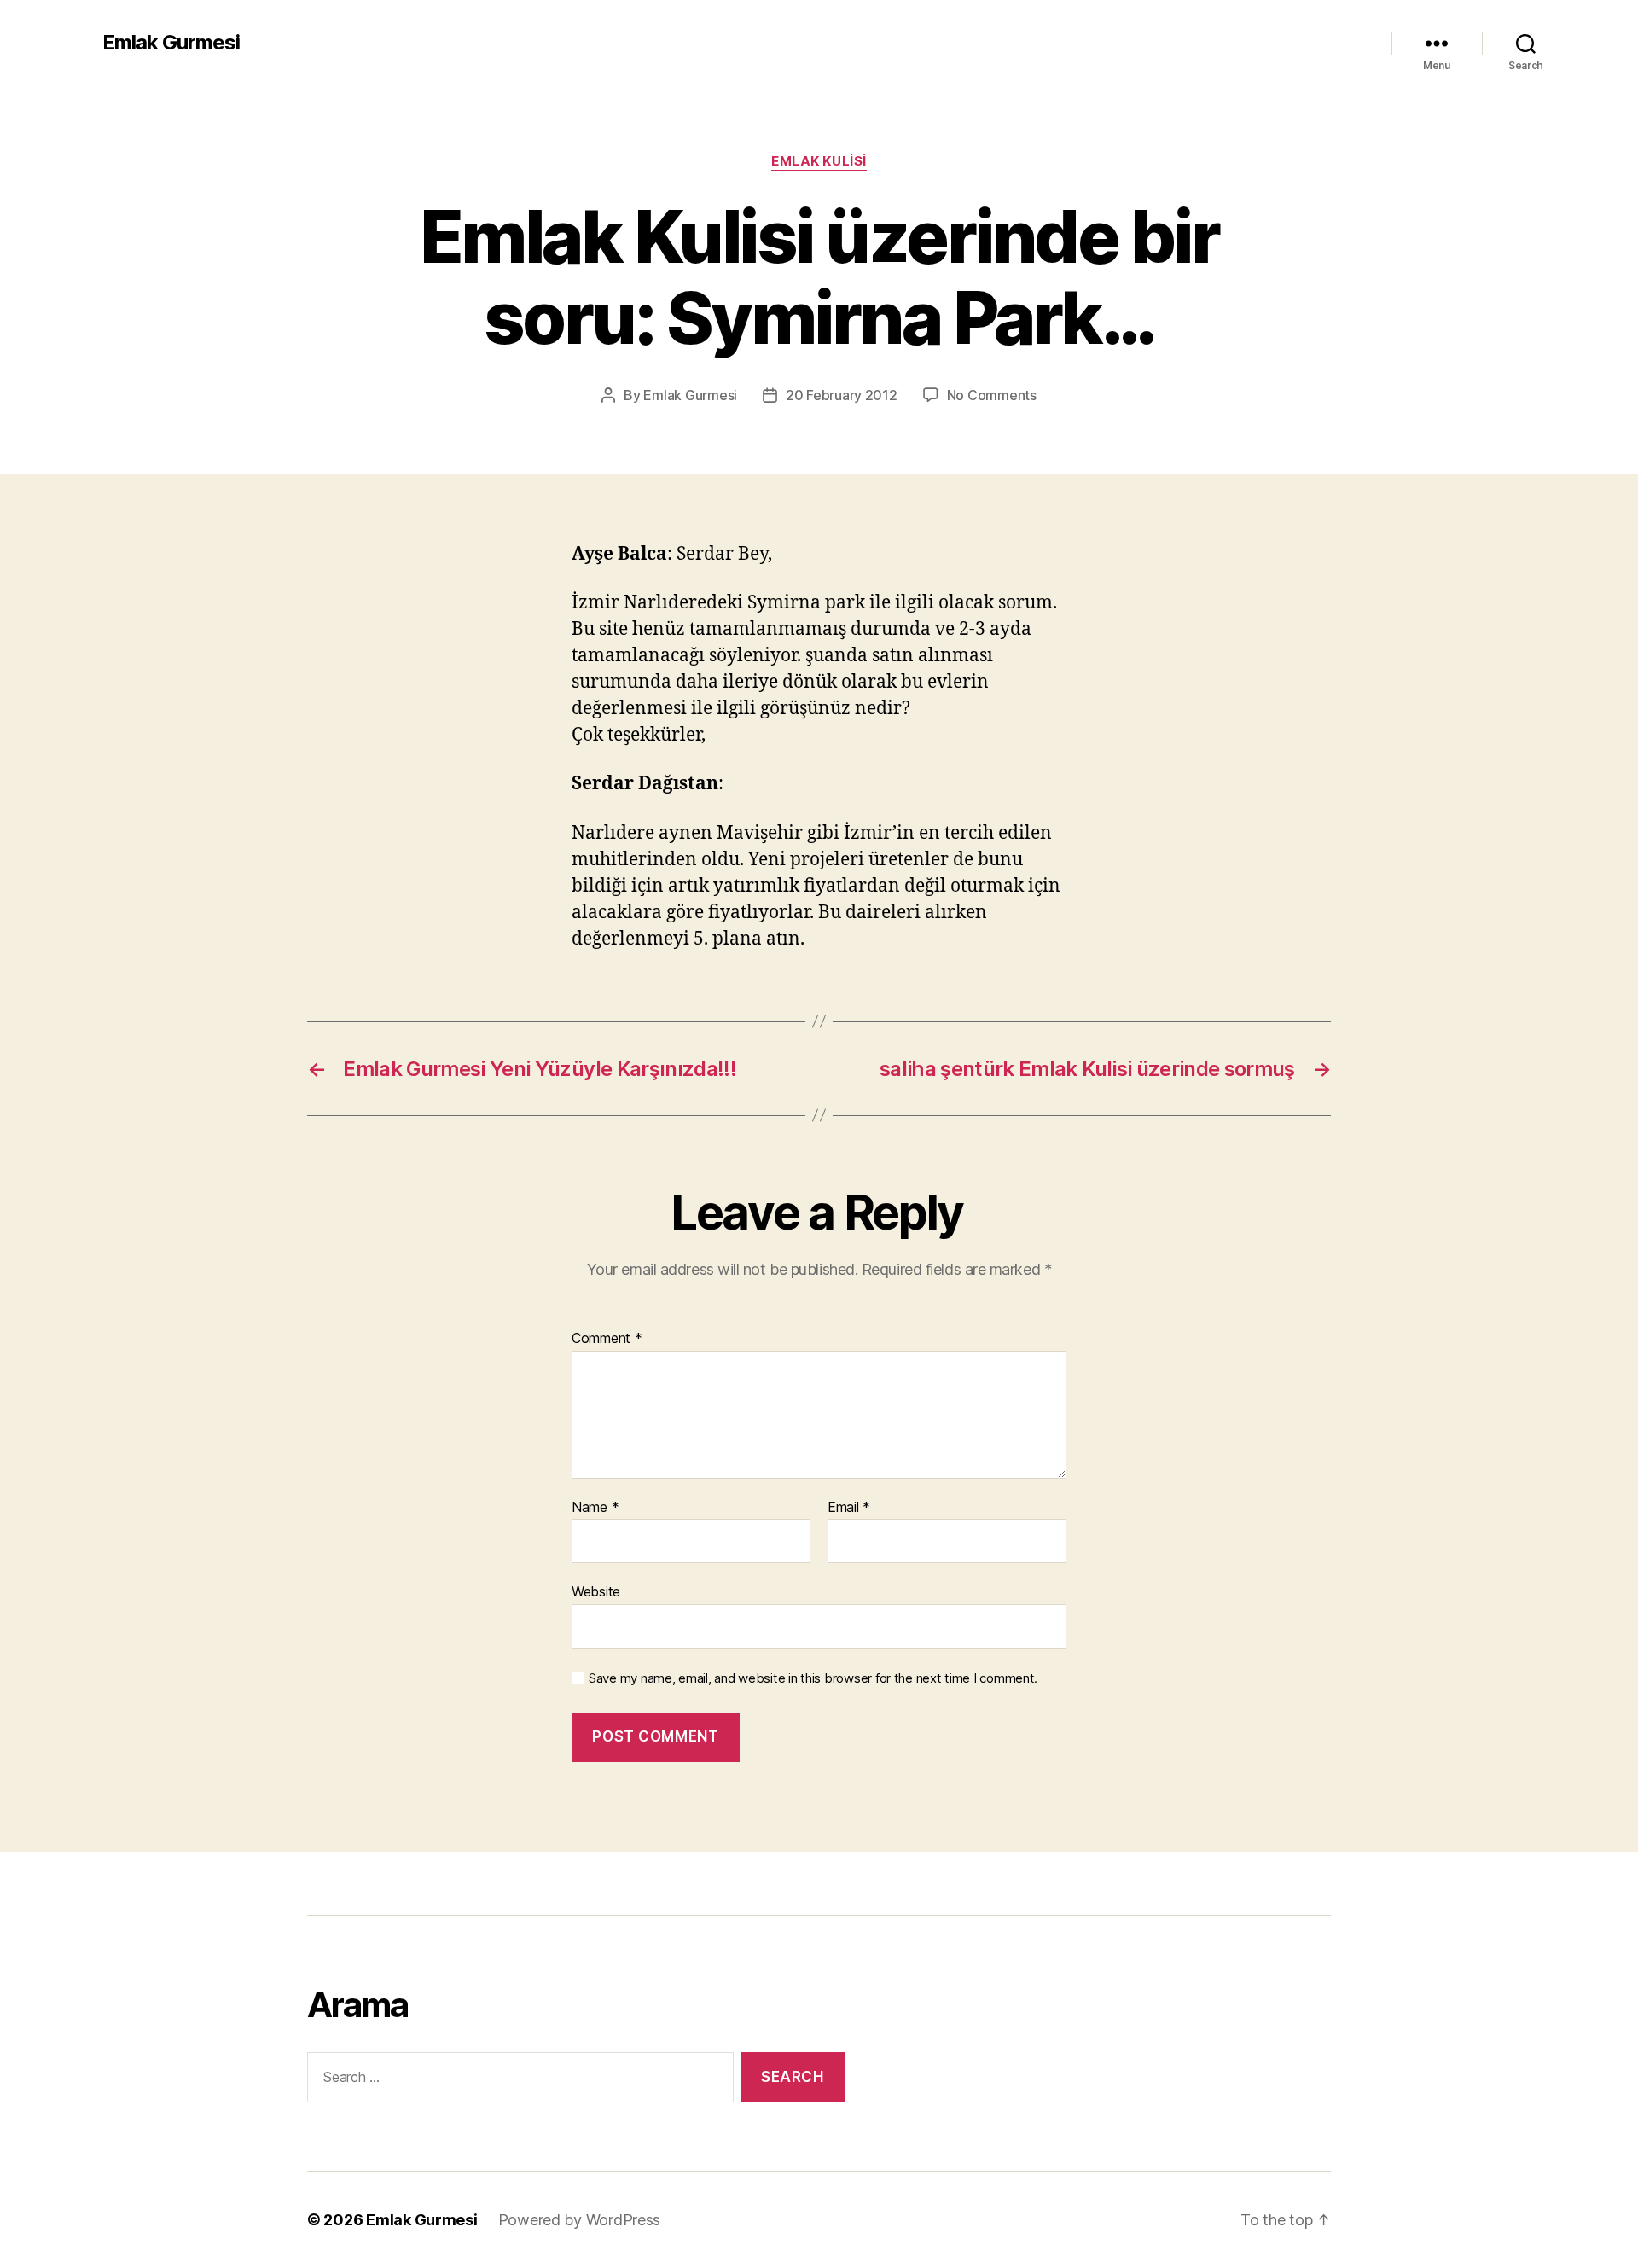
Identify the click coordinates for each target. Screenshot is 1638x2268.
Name (595, 1508)
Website (596, 1591)
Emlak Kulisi (819, 161)
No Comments (992, 395)
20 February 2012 (842, 395)
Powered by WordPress (580, 2220)
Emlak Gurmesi (171, 43)
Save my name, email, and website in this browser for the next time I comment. (813, 1678)
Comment (607, 1339)
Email (849, 1508)
